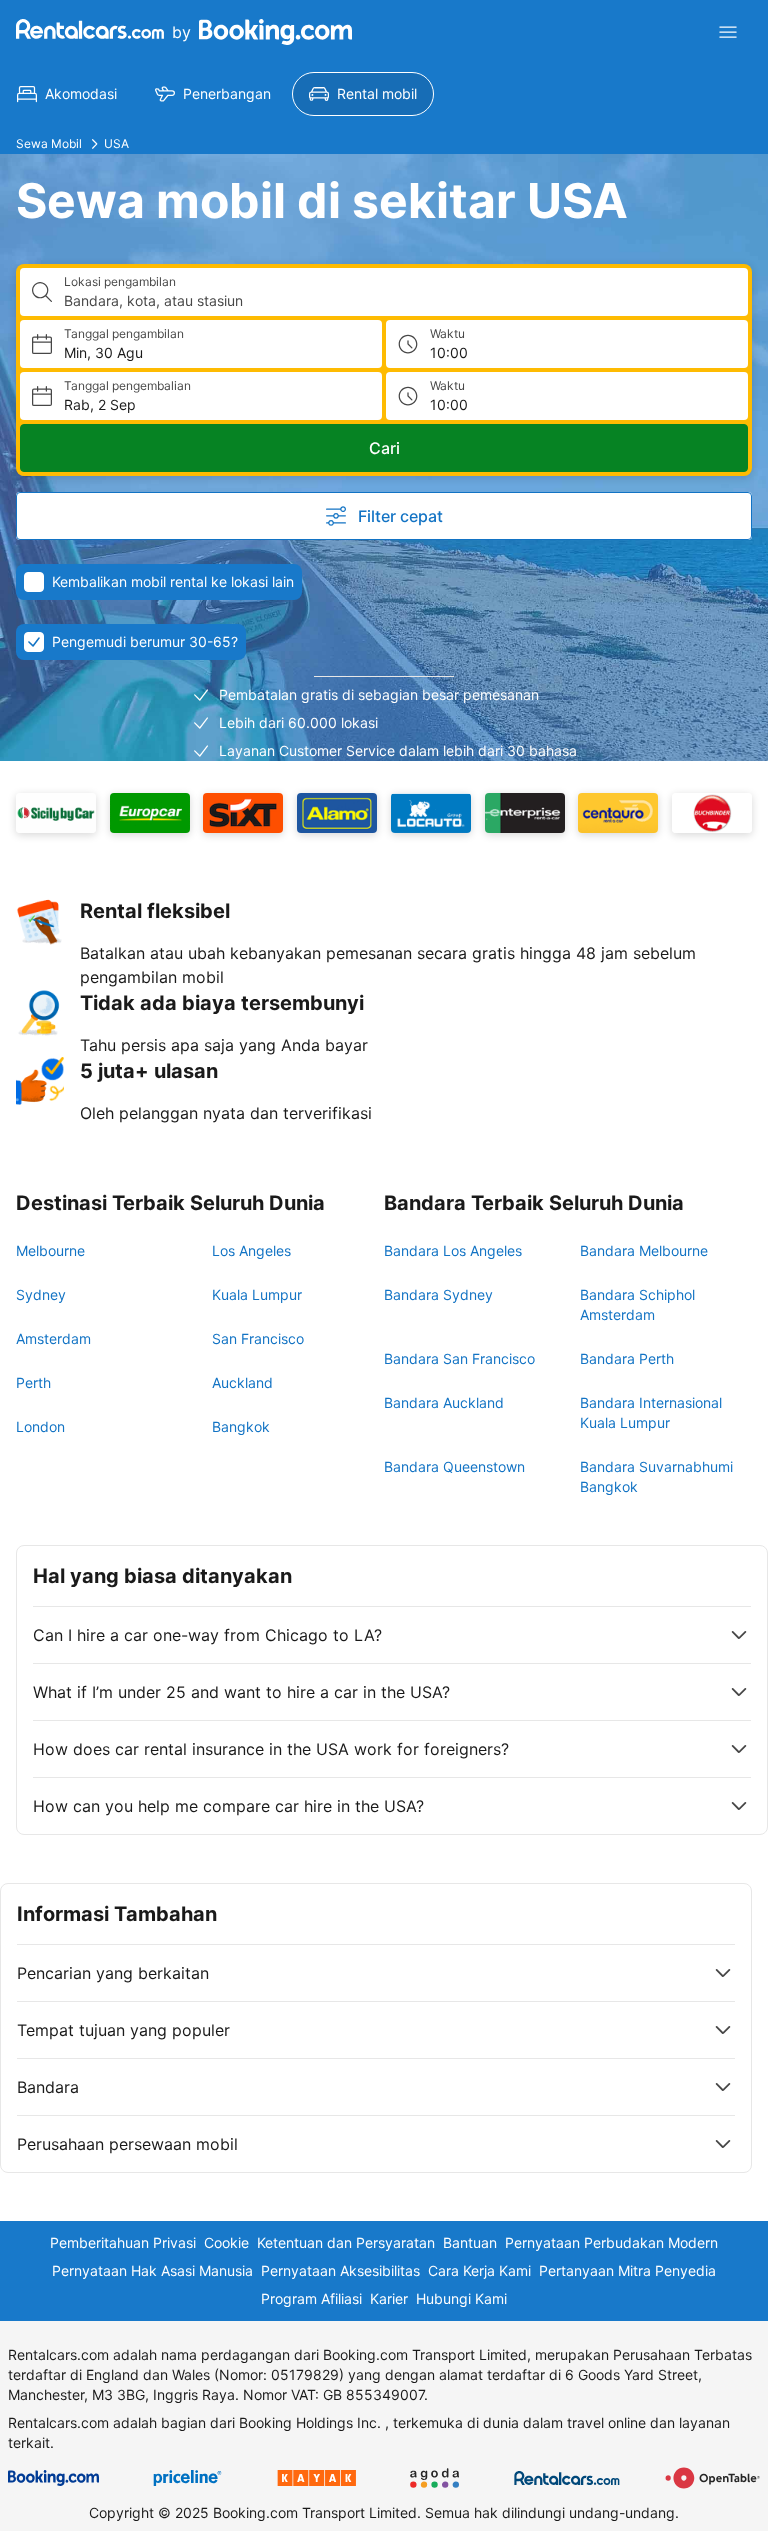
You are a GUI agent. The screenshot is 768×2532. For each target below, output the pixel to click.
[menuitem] (67, 94)
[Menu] (728, 32)
